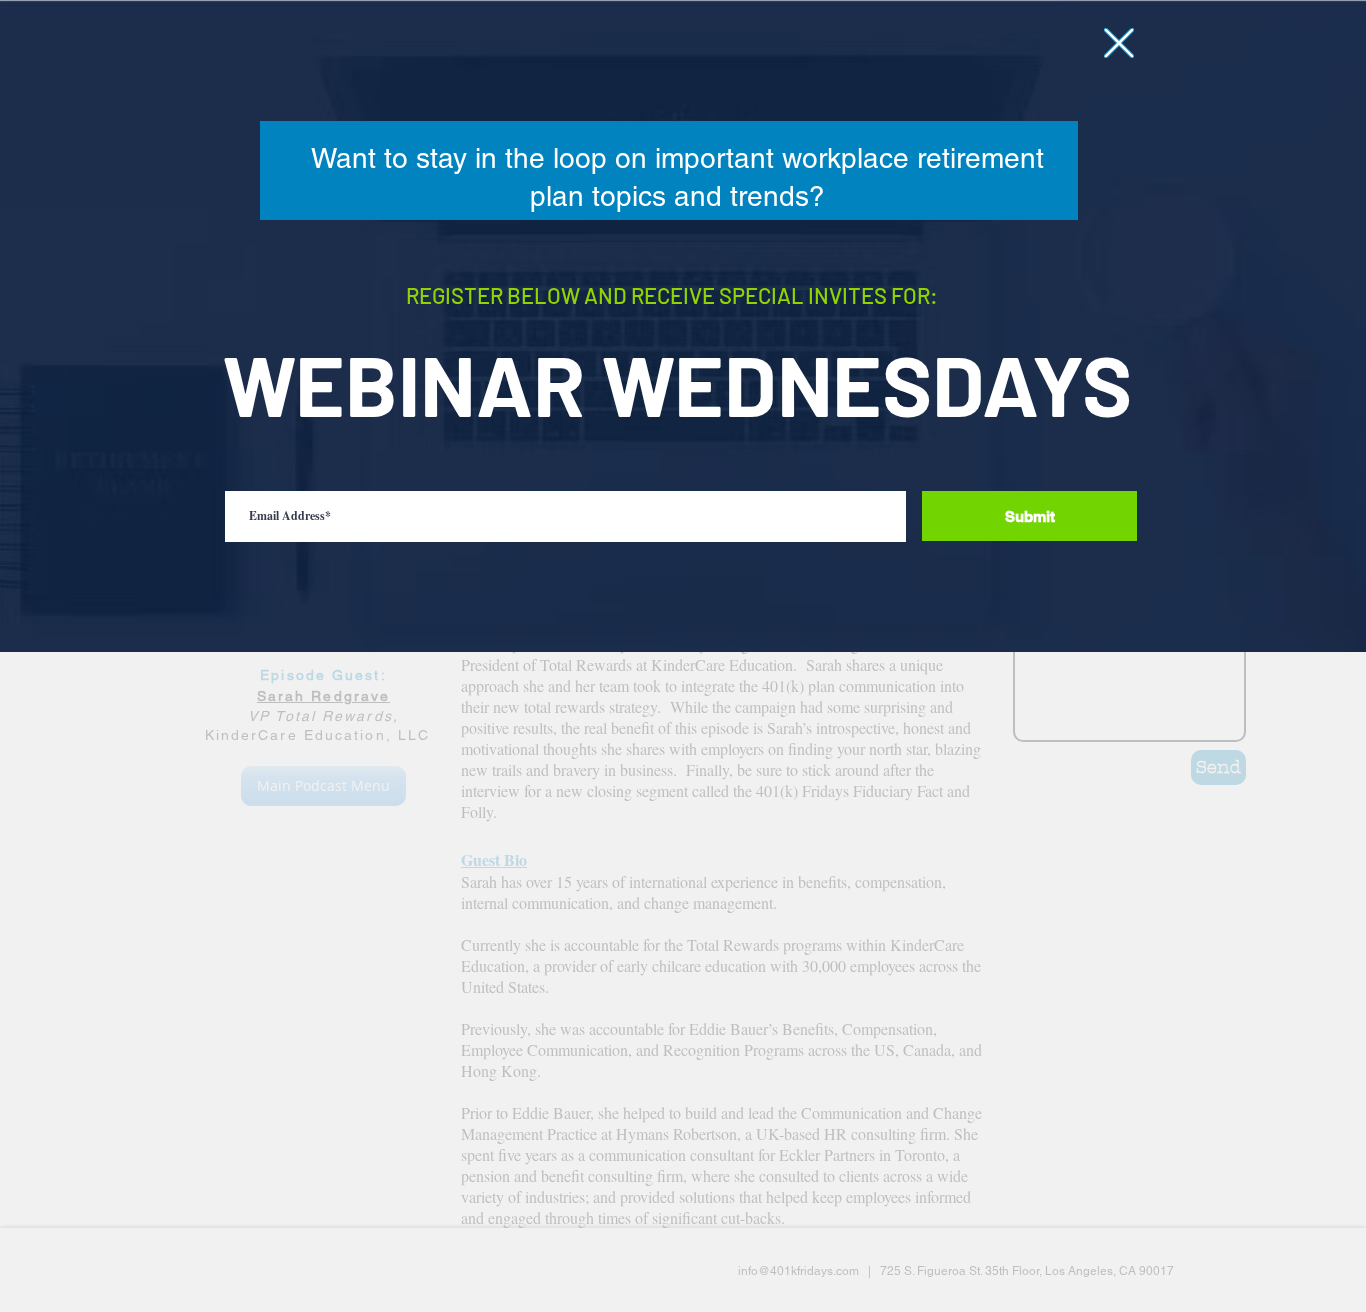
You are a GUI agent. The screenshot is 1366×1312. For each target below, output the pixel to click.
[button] (1119, 43)
